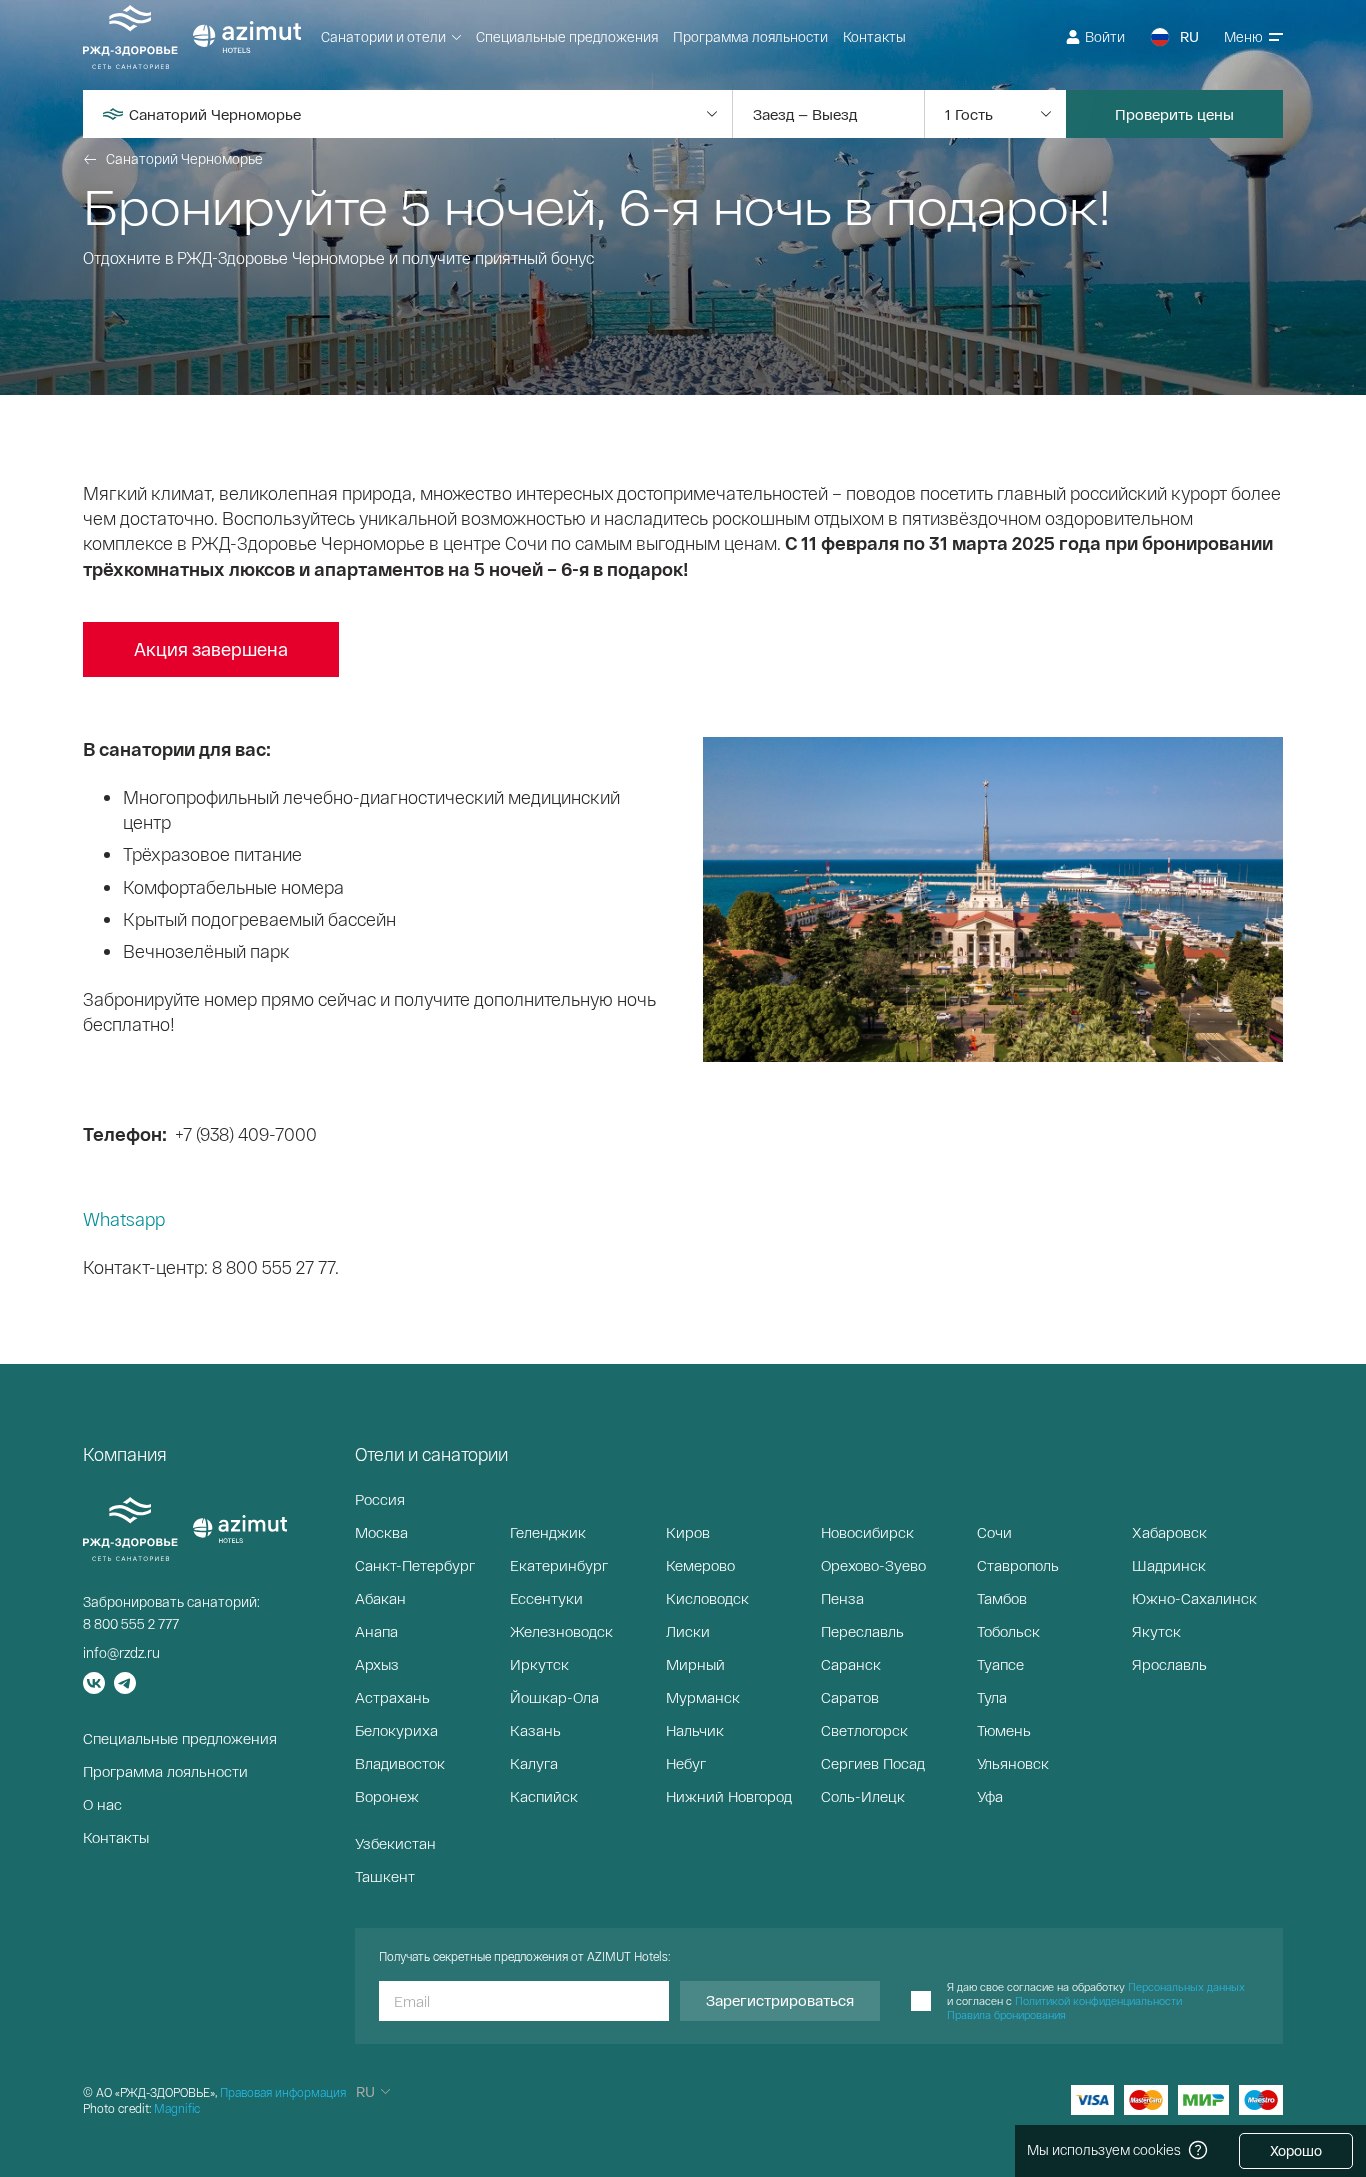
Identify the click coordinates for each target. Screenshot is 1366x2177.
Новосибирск (867, 1532)
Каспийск (544, 1796)
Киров (688, 1532)
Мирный (695, 1664)
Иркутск (539, 1664)
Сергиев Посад (873, 1763)
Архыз (377, 1664)
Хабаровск (1169, 1532)
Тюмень (1004, 1730)
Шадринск (1169, 1565)
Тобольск (1008, 1631)
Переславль (862, 1631)
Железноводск (561, 1631)
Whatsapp (124, 1219)
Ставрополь (1018, 1565)
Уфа (990, 1796)
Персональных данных (1186, 1986)
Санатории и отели (383, 36)
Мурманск (703, 1697)
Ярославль (1169, 1664)
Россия (380, 1499)
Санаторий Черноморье (184, 158)
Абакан (380, 1598)
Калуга (534, 1763)
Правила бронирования (1006, 2014)
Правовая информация (283, 2092)
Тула (992, 1697)
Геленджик (548, 1532)
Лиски (688, 1631)
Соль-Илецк (863, 1796)
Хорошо (1296, 2150)
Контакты (874, 36)
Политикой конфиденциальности (1098, 2000)
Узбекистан (395, 1843)
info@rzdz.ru (121, 1652)
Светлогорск (864, 1730)
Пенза (842, 1598)
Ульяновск (1013, 1763)
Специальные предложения (567, 36)
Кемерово (700, 1565)
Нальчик (695, 1730)
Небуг (686, 1763)
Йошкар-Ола (554, 1697)
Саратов (850, 1697)
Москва (381, 1532)
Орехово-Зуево (873, 1565)
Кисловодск (707, 1598)
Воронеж (387, 1796)
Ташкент (385, 1876)
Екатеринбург (559, 1565)
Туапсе (1000, 1664)
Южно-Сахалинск (1194, 1598)
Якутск (1156, 1631)
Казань (535, 1730)
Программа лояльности (750, 36)
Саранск (851, 1664)
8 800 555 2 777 (131, 1623)
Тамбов (1002, 1598)
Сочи (994, 1532)
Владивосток (400, 1763)
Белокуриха (396, 1730)
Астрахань (392, 1697)
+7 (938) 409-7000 (246, 1134)
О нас (102, 1804)
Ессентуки (546, 1598)
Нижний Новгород (729, 1796)
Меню (1243, 36)
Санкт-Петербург (415, 1565)
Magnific (177, 2108)
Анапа (376, 1631)
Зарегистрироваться (780, 2000)
